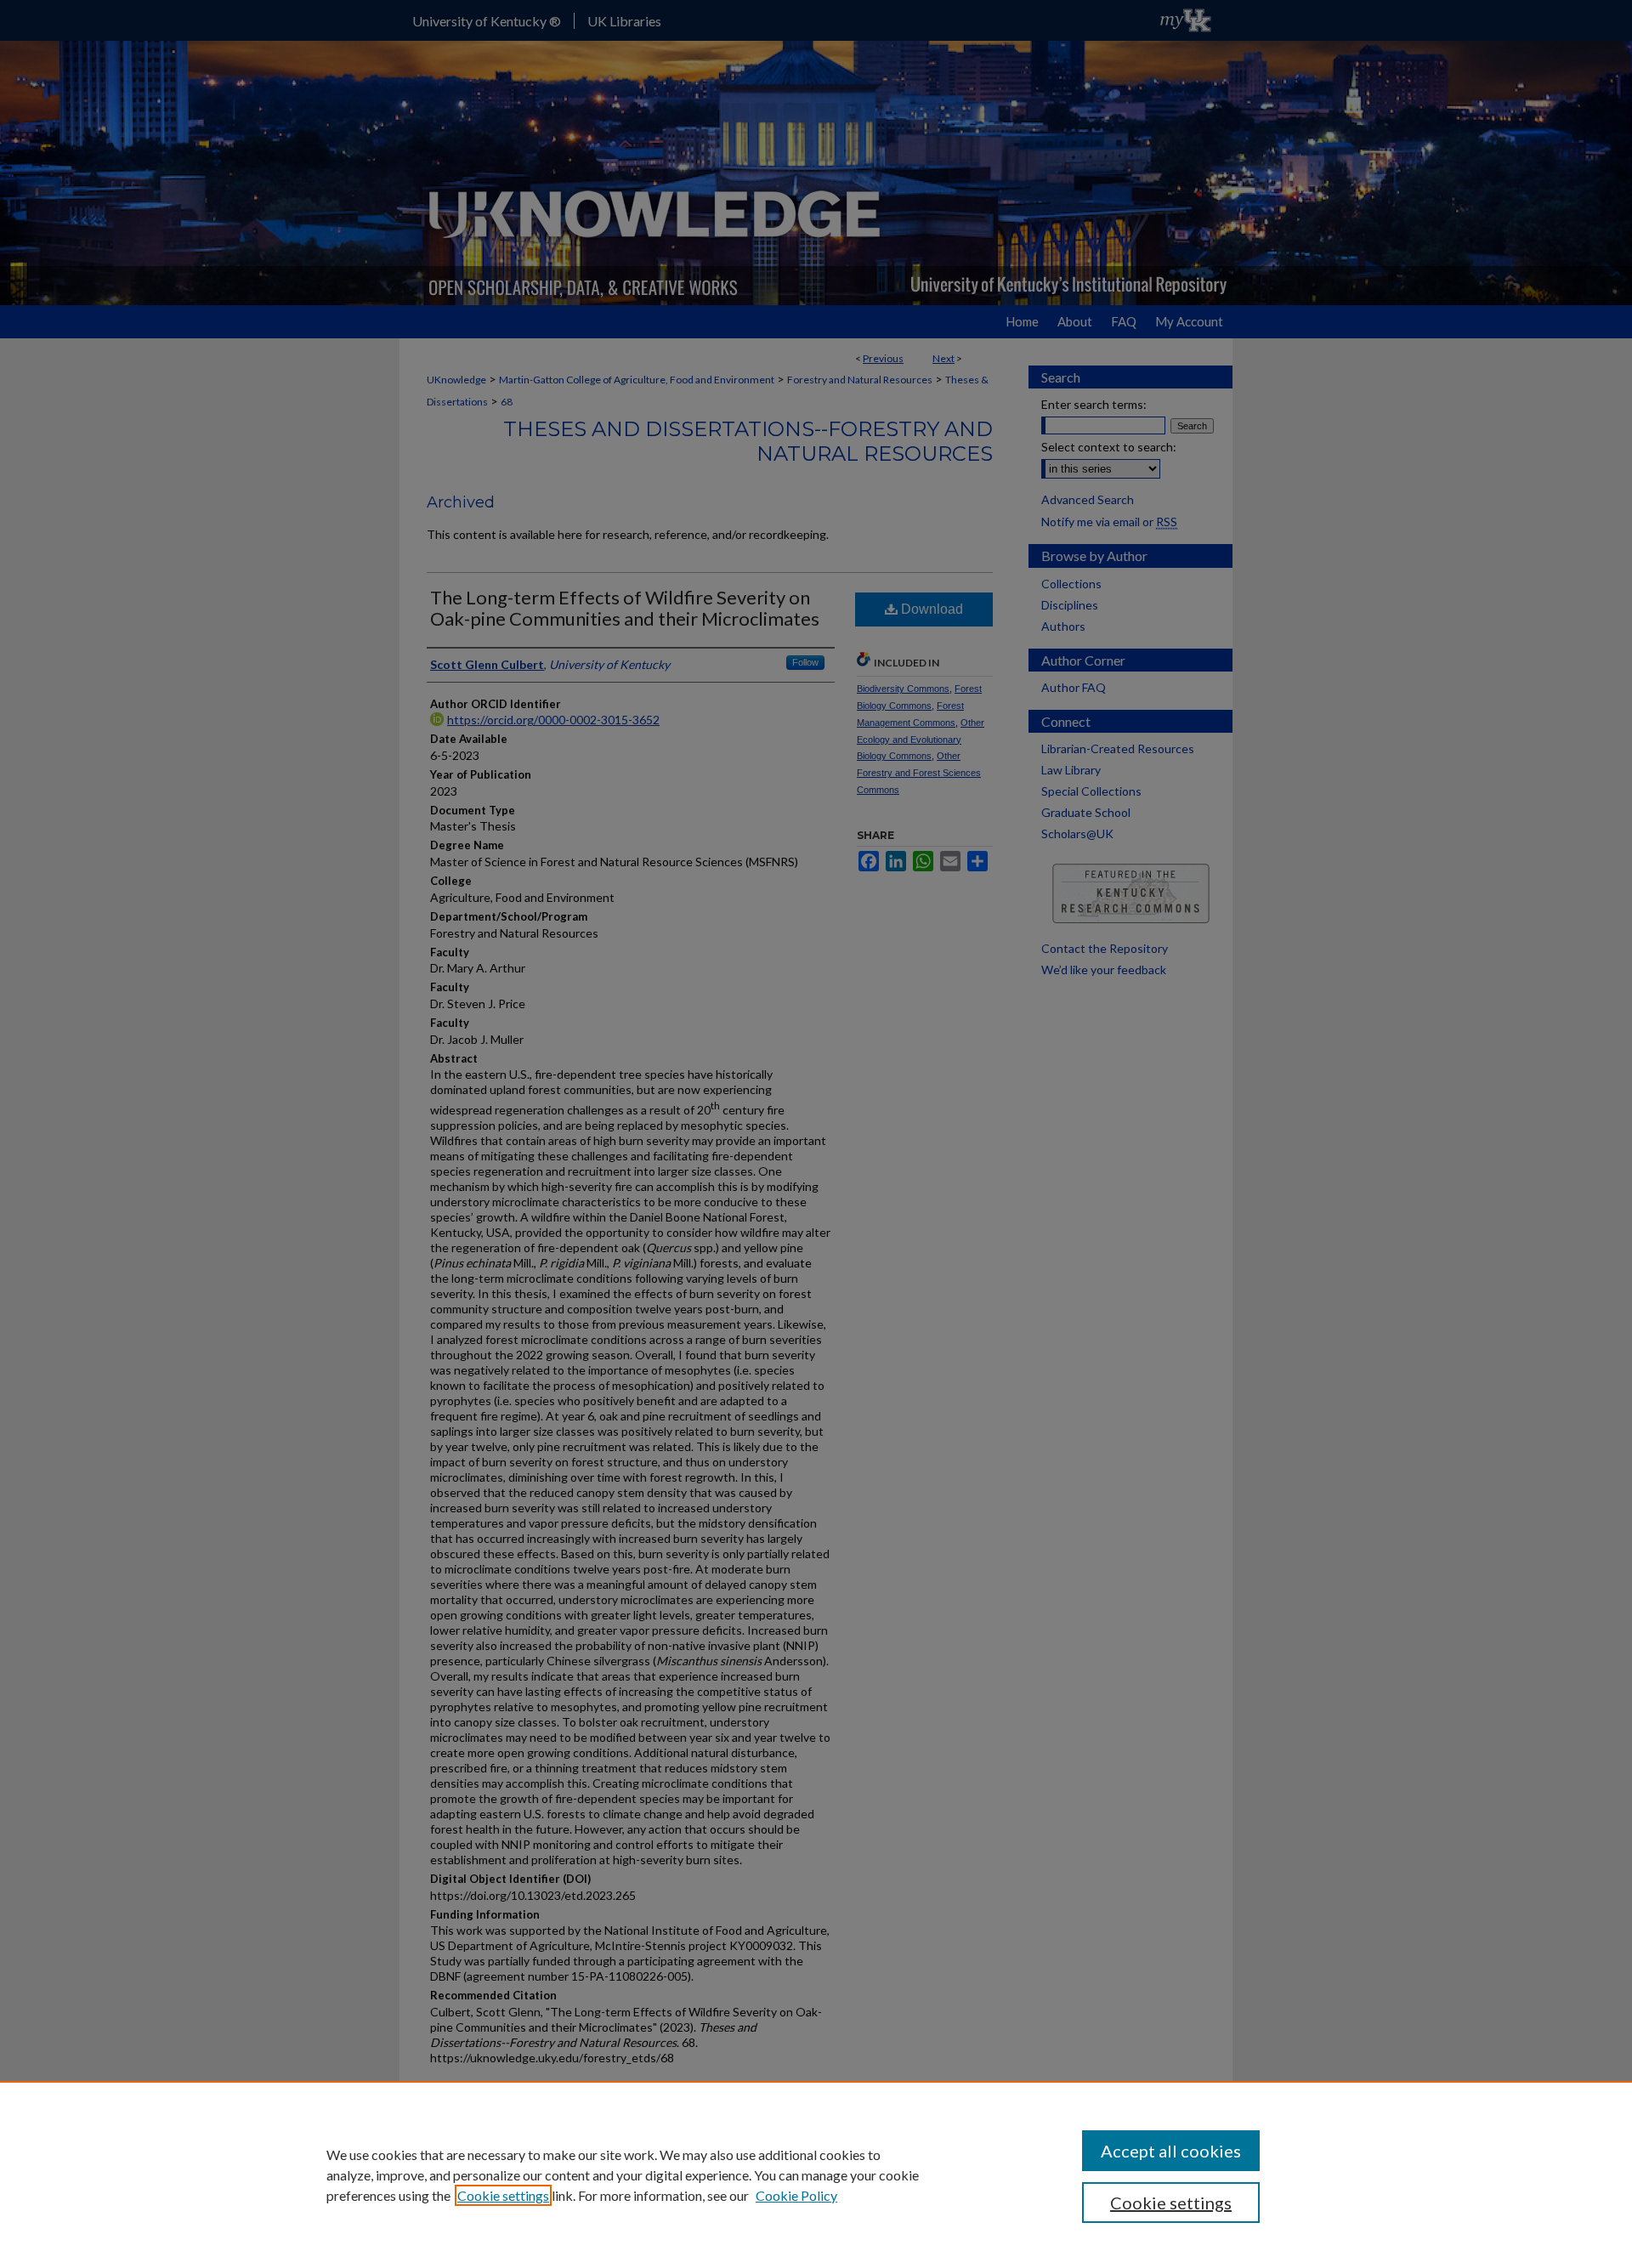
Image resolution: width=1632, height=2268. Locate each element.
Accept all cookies (1171, 2151)
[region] (816, 2174)
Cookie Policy (796, 2195)
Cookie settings (503, 2195)
